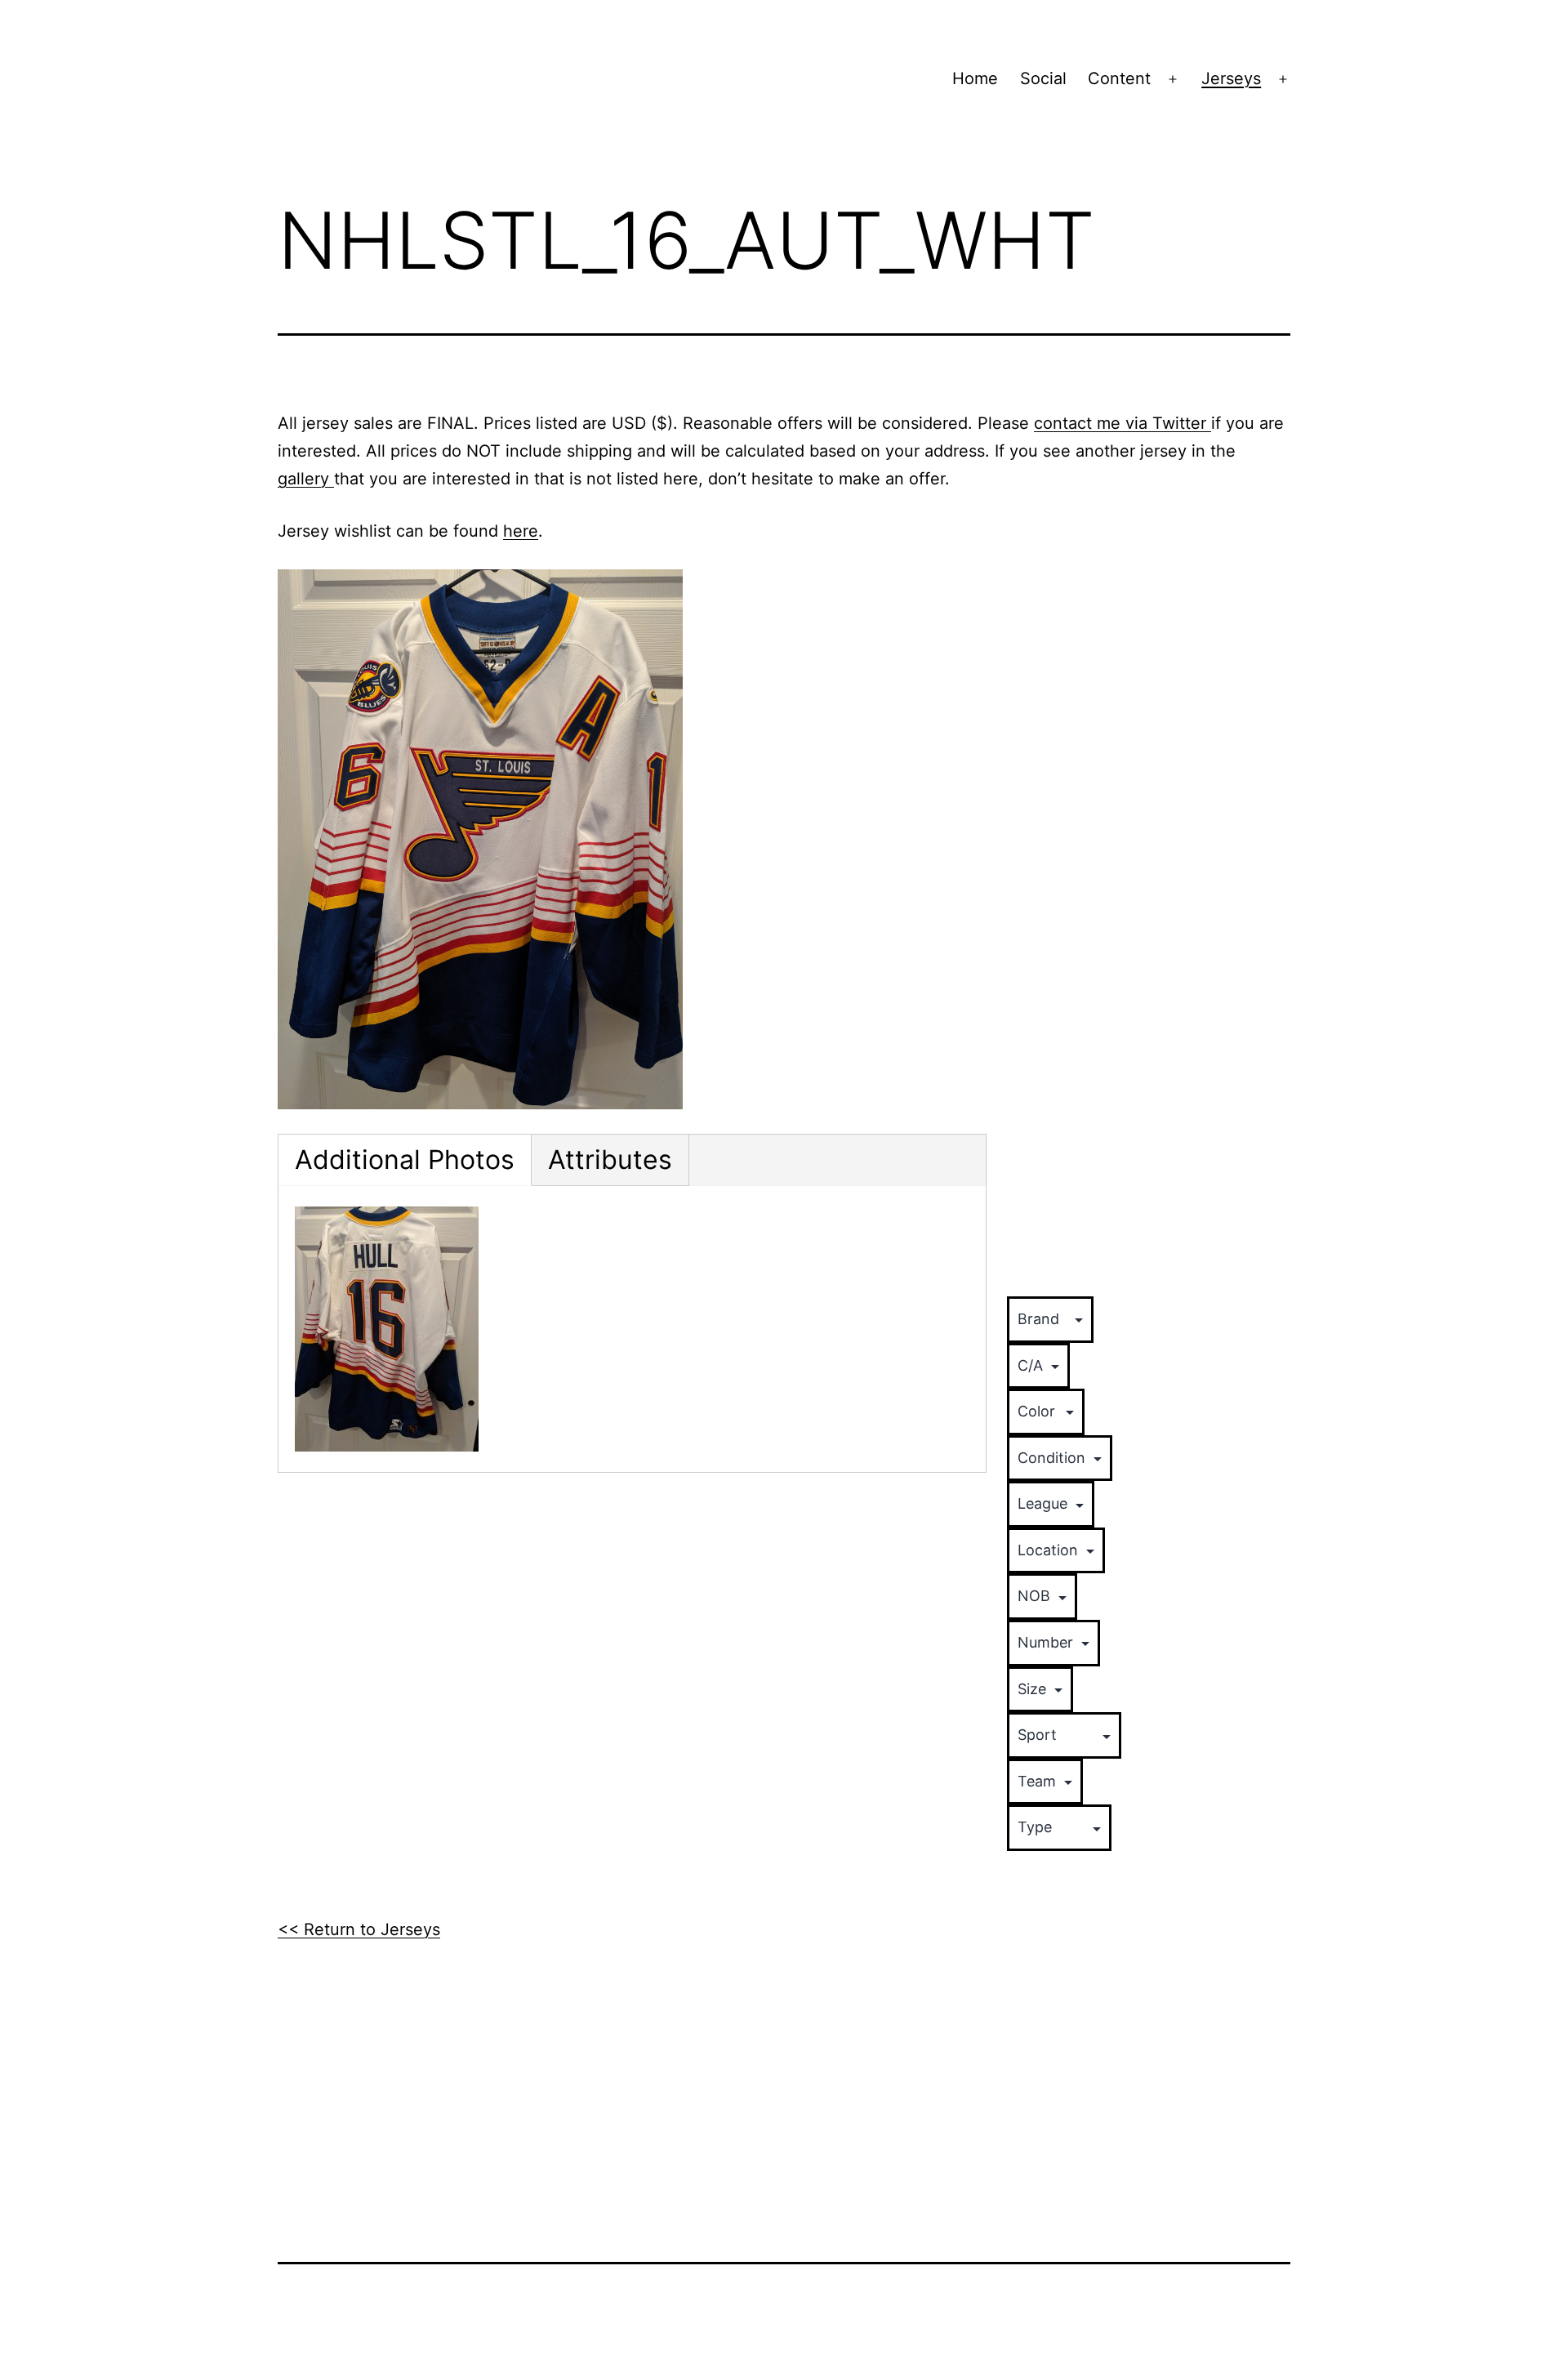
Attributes (610, 1160)
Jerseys (1231, 78)
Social (1043, 78)
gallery (306, 479)
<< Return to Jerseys (359, 1929)
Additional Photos (405, 1160)
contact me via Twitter (1123, 423)
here (521, 531)
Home (975, 78)
